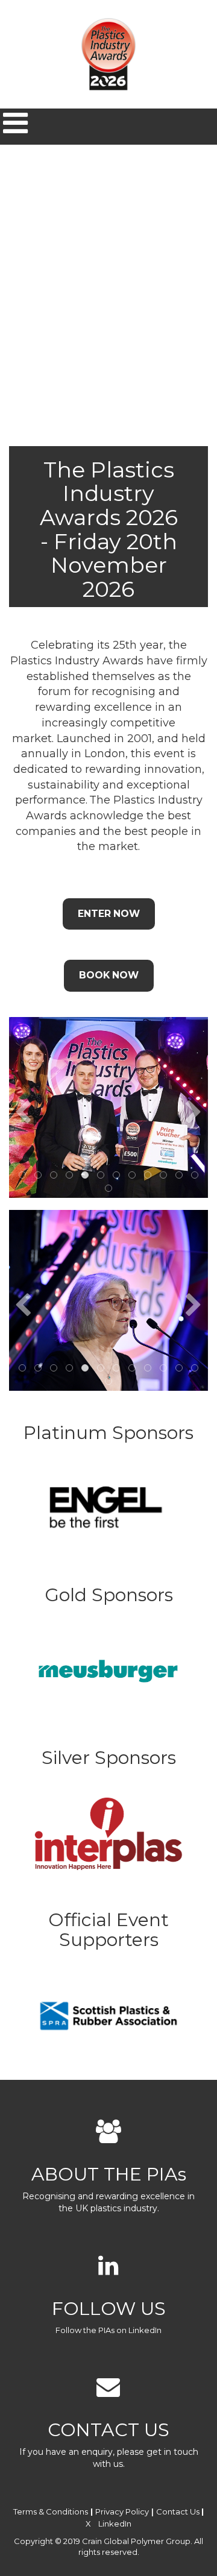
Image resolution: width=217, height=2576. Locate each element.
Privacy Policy (122, 2511)
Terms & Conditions (51, 2511)
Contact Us (178, 2511)
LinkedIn (115, 2524)
